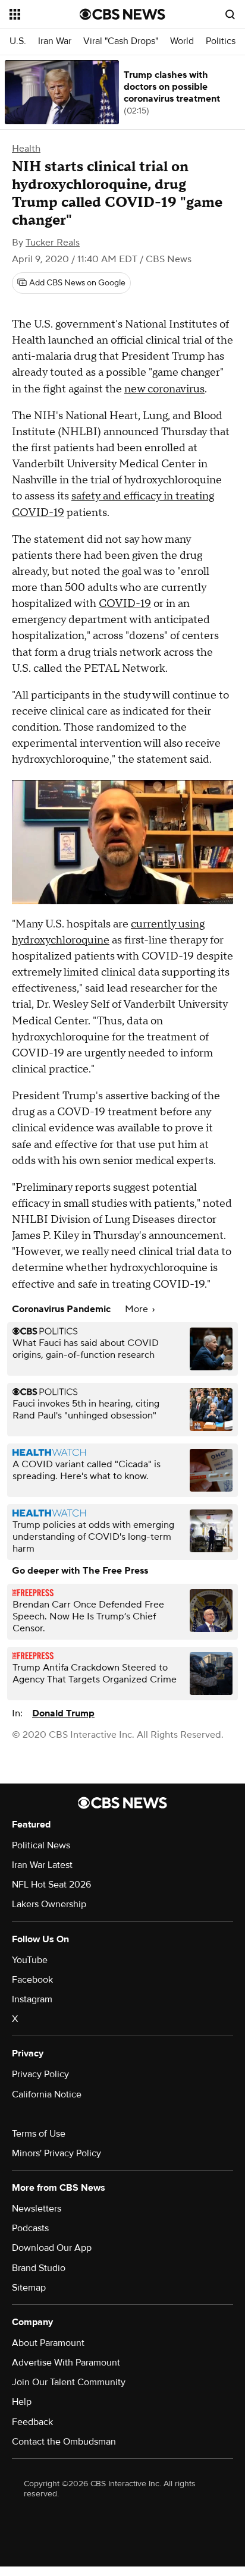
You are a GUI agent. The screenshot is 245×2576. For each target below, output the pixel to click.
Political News (41, 1845)
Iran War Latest (42, 1865)
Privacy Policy (40, 2074)
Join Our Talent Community (69, 2382)
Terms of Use (39, 2134)
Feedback (32, 2422)
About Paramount (48, 2343)
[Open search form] (230, 14)
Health (26, 149)
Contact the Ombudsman (64, 2442)
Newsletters (37, 2209)
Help (22, 2402)
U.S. (18, 41)
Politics (221, 41)
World (182, 41)
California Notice (47, 2094)
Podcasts (30, 2228)
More (138, 1309)
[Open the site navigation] (45, 14)
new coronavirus (164, 389)
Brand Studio (39, 2268)
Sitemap (29, 2288)
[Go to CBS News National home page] (122, 14)
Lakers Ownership (49, 1904)
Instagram (32, 1999)
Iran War (55, 41)
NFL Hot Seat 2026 (51, 1885)
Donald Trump (63, 1713)
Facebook (32, 1980)
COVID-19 (125, 604)
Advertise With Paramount (66, 2363)
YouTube (30, 1960)
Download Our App (52, 2248)
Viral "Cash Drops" (121, 41)
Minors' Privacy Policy (56, 2153)
